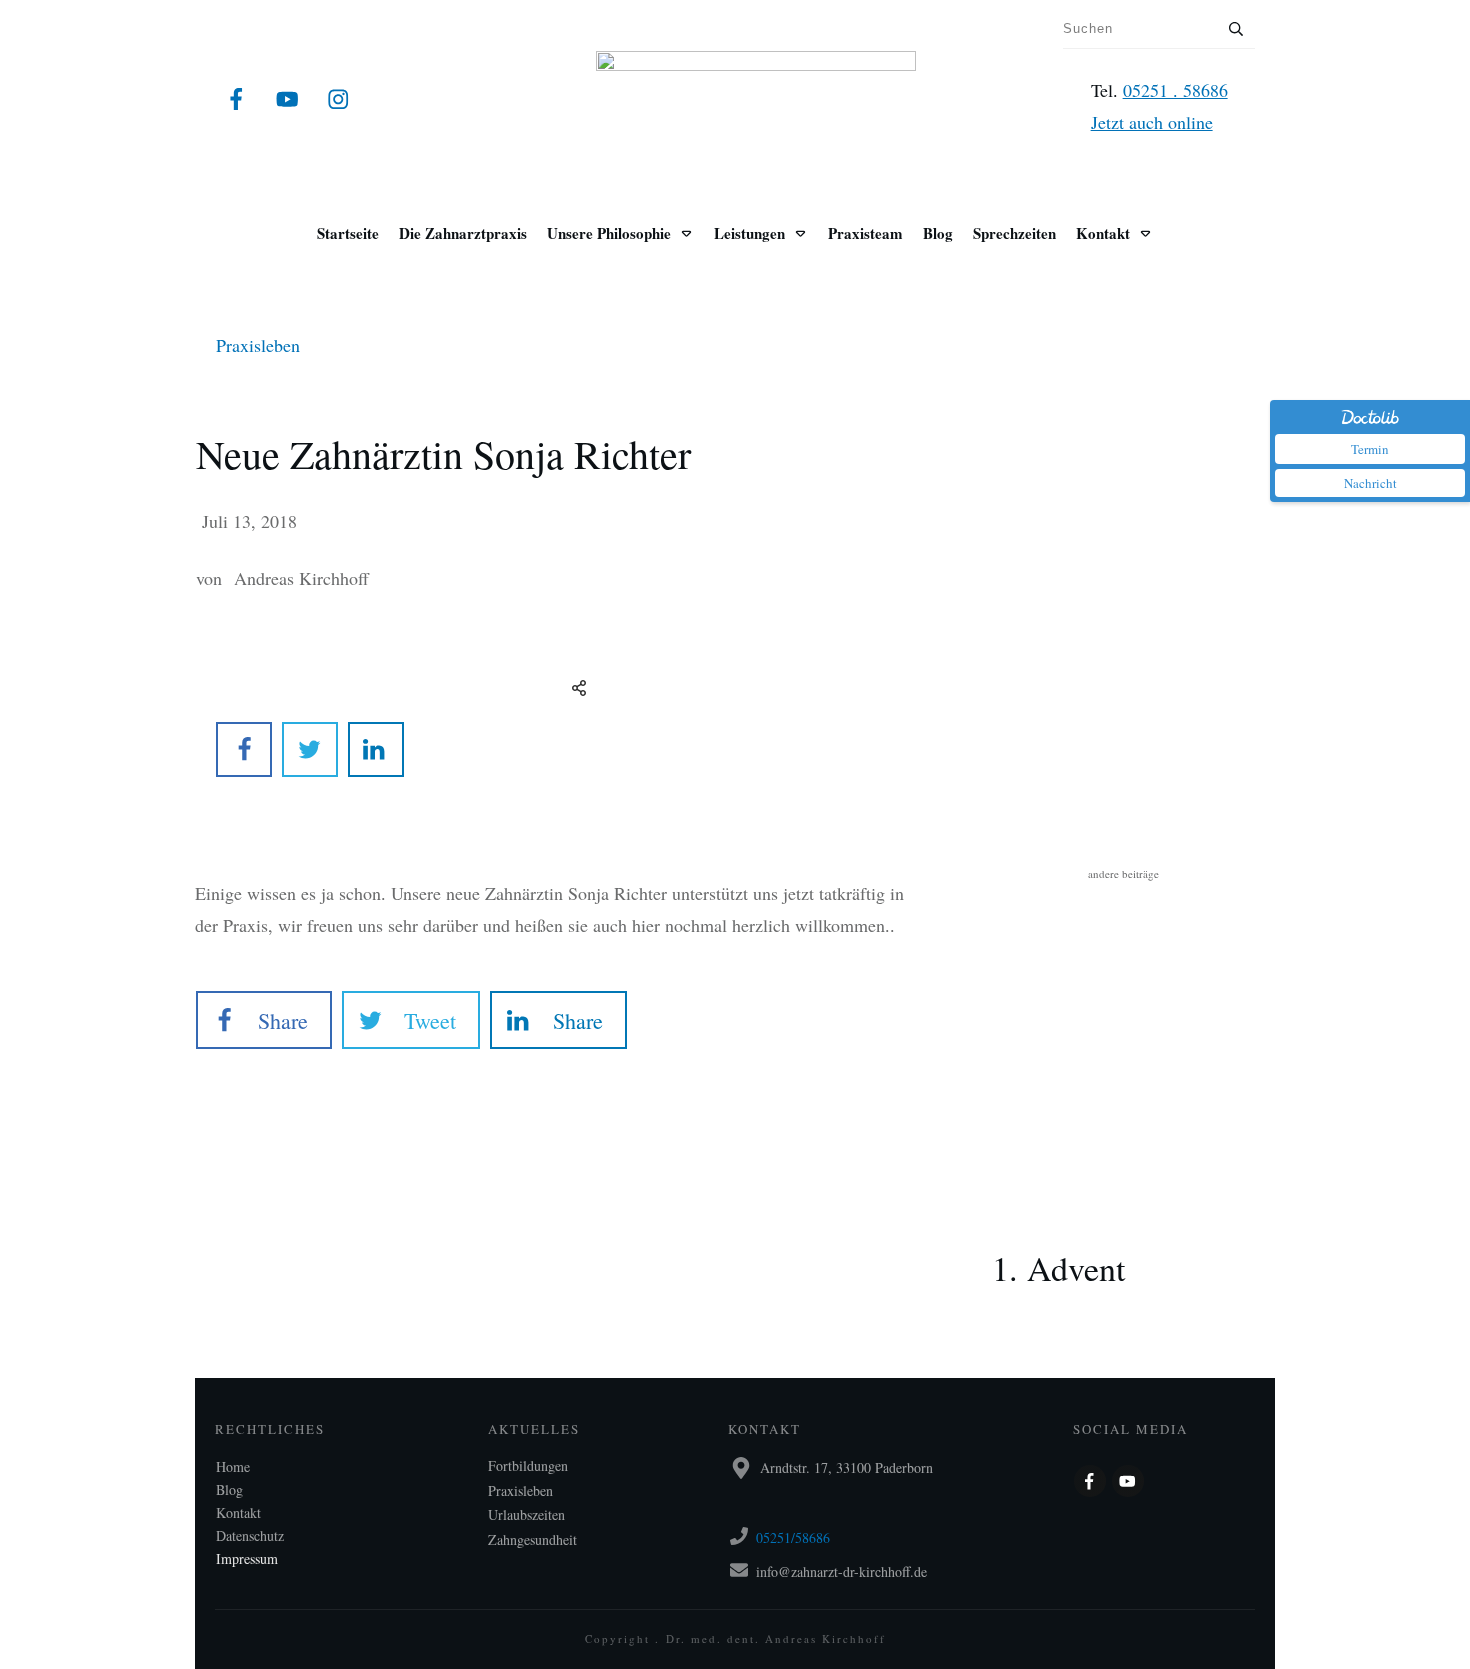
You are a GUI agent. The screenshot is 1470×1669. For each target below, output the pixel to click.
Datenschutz (250, 1535)
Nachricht (1370, 483)
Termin (1370, 449)
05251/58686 (793, 1537)
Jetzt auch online (1152, 122)
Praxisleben (258, 345)
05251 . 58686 (1175, 90)
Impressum (247, 1558)
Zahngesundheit (532, 1539)
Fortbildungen (528, 1465)
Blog (229, 1489)
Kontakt (238, 1512)
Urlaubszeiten (526, 1514)
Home (233, 1466)
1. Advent (1123, 1239)
